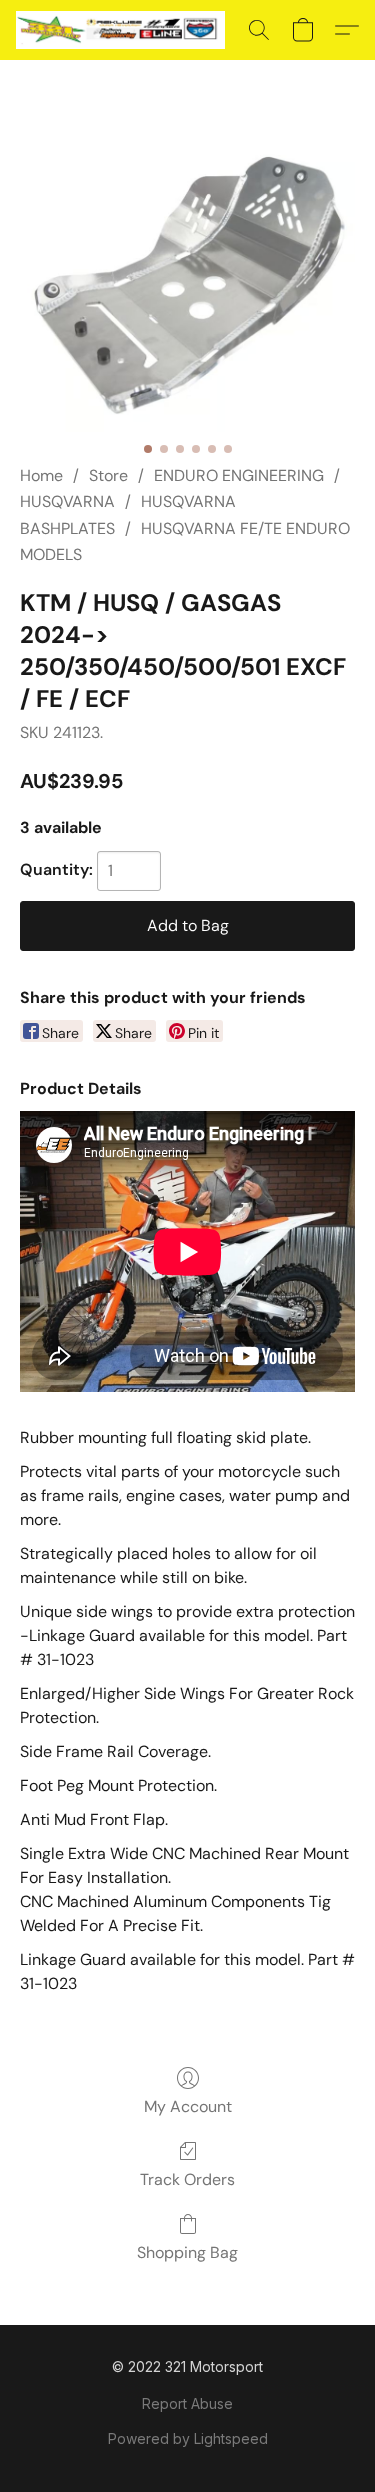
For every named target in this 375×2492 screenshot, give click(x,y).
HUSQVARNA (67, 501)
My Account (188, 2106)
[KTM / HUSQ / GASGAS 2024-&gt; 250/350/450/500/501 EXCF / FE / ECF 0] (187, 286)
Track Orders (187, 2179)
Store (108, 475)
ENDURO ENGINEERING (239, 475)
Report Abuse (187, 2403)
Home (41, 475)
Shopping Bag (187, 2252)
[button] (126, 30)
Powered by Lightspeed (188, 2438)
